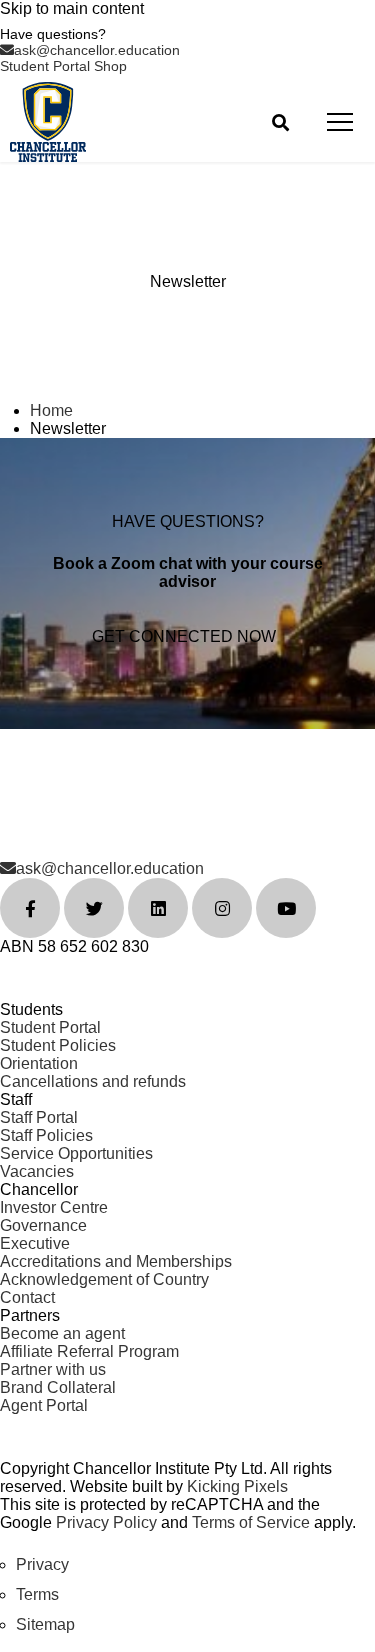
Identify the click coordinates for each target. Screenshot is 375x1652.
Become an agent (62, 1333)
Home (51, 410)
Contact (27, 1297)
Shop (110, 66)
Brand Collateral (58, 1387)
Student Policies (58, 1045)
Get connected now (184, 636)
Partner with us (53, 1369)
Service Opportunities (76, 1153)
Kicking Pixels (237, 1486)
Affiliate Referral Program (89, 1351)
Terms (37, 1594)
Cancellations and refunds (93, 1081)
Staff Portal (39, 1117)
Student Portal (47, 66)
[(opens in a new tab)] (30, 908)
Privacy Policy (106, 1522)
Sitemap (45, 1624)
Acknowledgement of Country (104, 1279)
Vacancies (37, 1171)
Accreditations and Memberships (116, 1261)
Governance (43, 1225)
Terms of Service (251, 1522)
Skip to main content (72, 8)
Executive (35, 1243)
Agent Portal (44, 1405)
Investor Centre (54, 1207)
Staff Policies (46, 1135)
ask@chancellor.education (97, 50)
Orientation (39, 1063)
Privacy (42, 1564)
